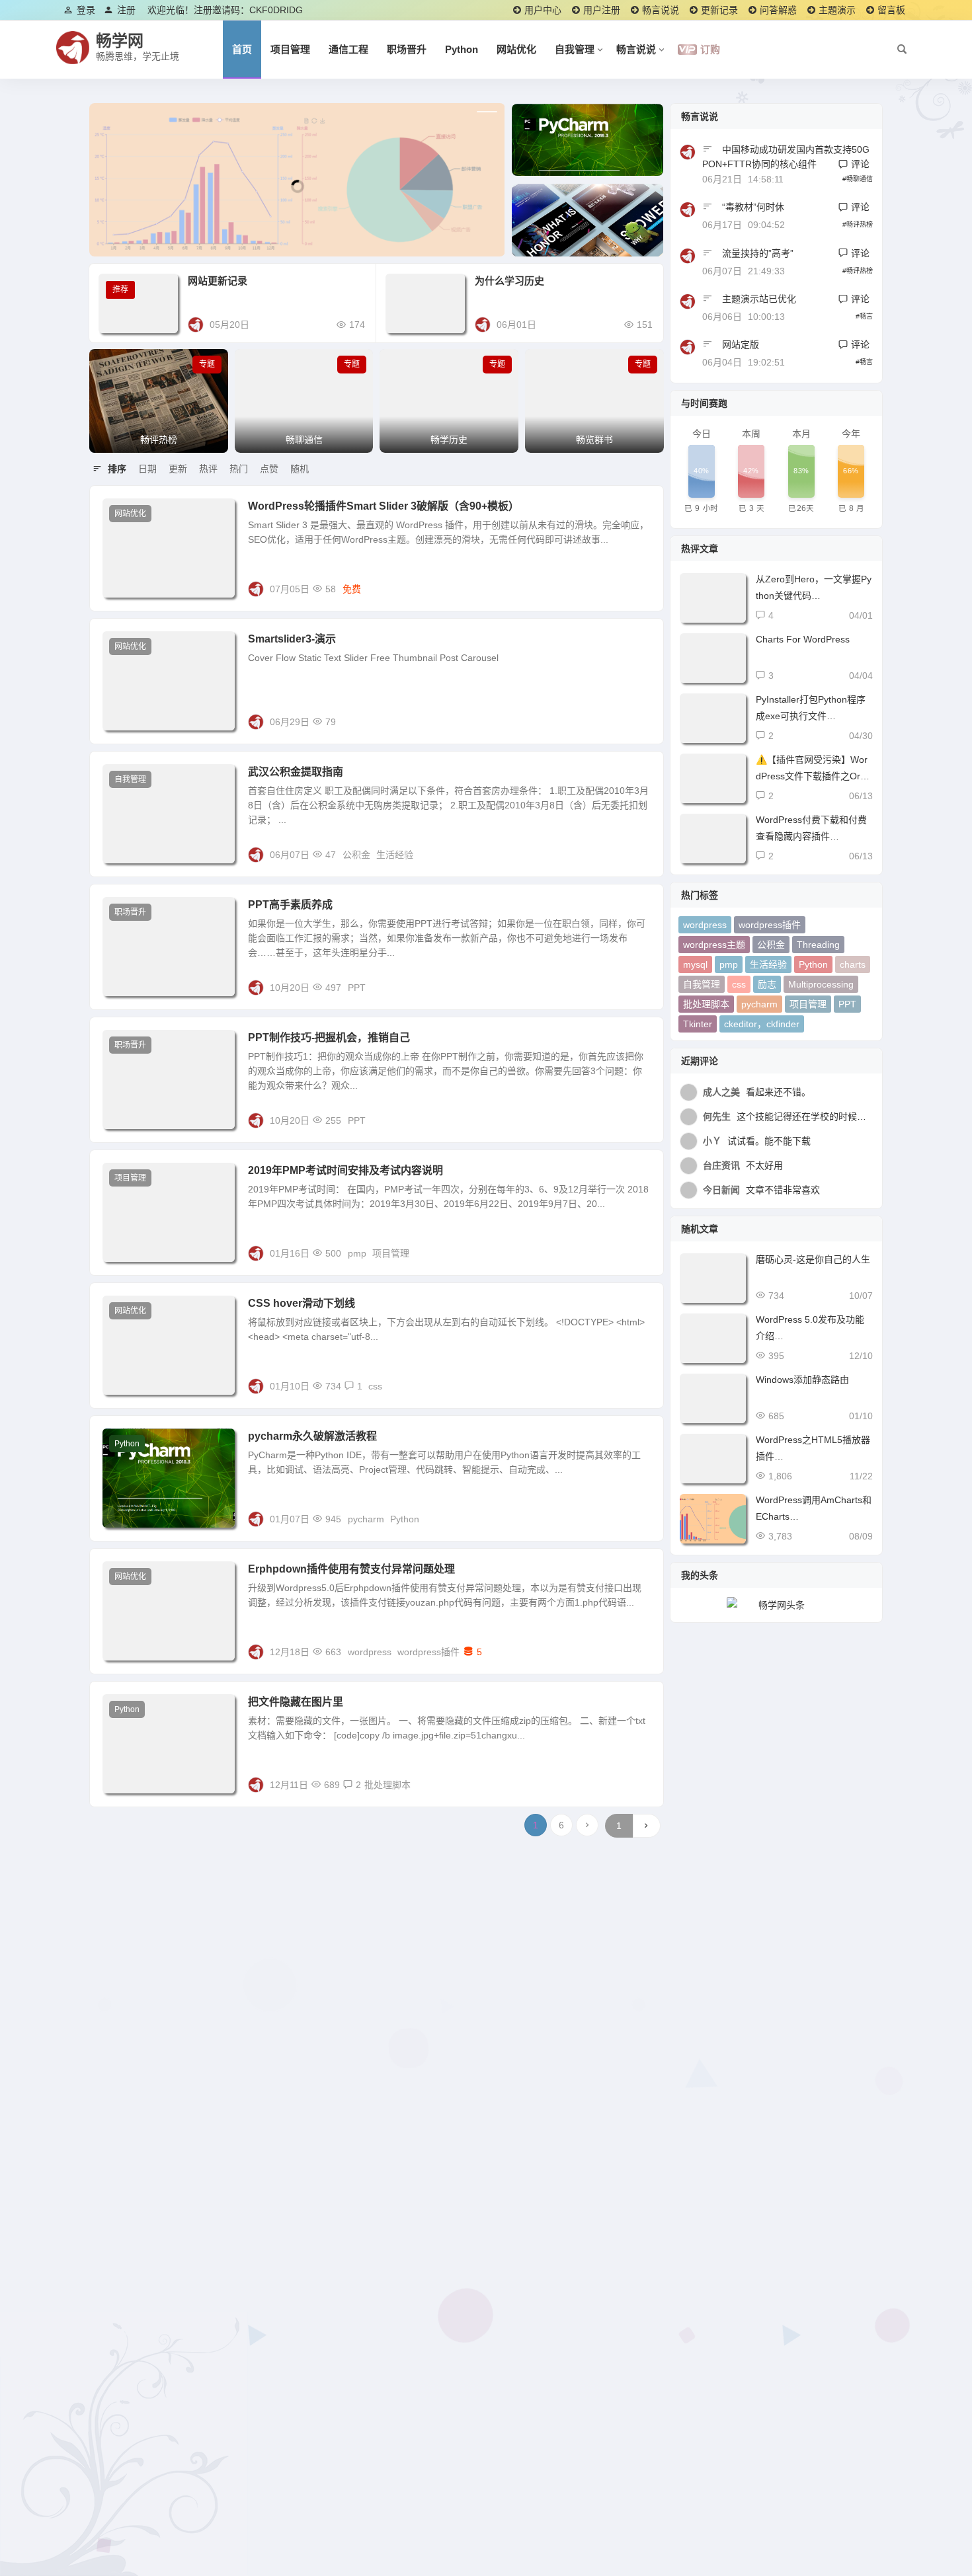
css (375, 1386)
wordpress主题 (714, 945)
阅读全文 (638, 588)
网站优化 (516, 49)
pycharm (366, 1519)
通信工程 (348, 49)
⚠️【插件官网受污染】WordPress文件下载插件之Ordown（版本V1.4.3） (813, 776)
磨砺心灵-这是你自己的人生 (813, 1259)
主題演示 (837, 10)
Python (462, 49)
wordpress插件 (428, 1652)
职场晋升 (407, 49)
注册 (126, 10)
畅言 (866, 316)
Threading (818, 945)
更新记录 (719, 10)
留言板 (891, 10)
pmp (357, 1253)
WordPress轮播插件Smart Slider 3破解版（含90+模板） (384, 506)
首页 (242, 49)
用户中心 (543, 10)
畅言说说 (661, 10)
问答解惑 (778, 10)
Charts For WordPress (803, 639)
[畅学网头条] (776, 1605)
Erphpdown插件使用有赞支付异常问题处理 (351, 1569)
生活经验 (395, 855)
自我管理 (575, 49)
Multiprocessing (821, 984)
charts (853, 964)
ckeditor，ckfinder (762, 1024)
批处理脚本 (387, 1785)
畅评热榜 (860, 224)
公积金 (356, 855)
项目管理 (290, 49)
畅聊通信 (860, 179)
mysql (695, 964)
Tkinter (698, 1024)
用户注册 (602, 10)
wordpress (370, 1652)
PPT (357, 988)
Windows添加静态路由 (802, 1380)
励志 (767, 984)
